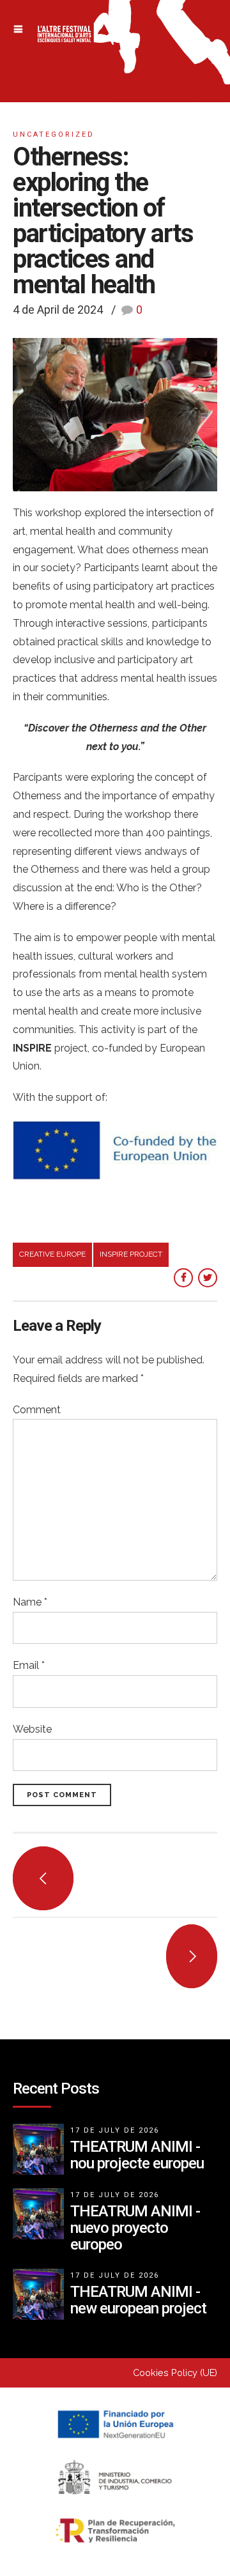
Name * (30, 1602)
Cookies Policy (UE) (175, 2373)
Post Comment (62, 1795)
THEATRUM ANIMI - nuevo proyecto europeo (135, 2228)
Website (32, 1729)
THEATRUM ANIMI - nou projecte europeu (137, 2155)
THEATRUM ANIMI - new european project (138, 2300)
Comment (37, 1410)
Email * (29, 1665)
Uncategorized (54, 134)
